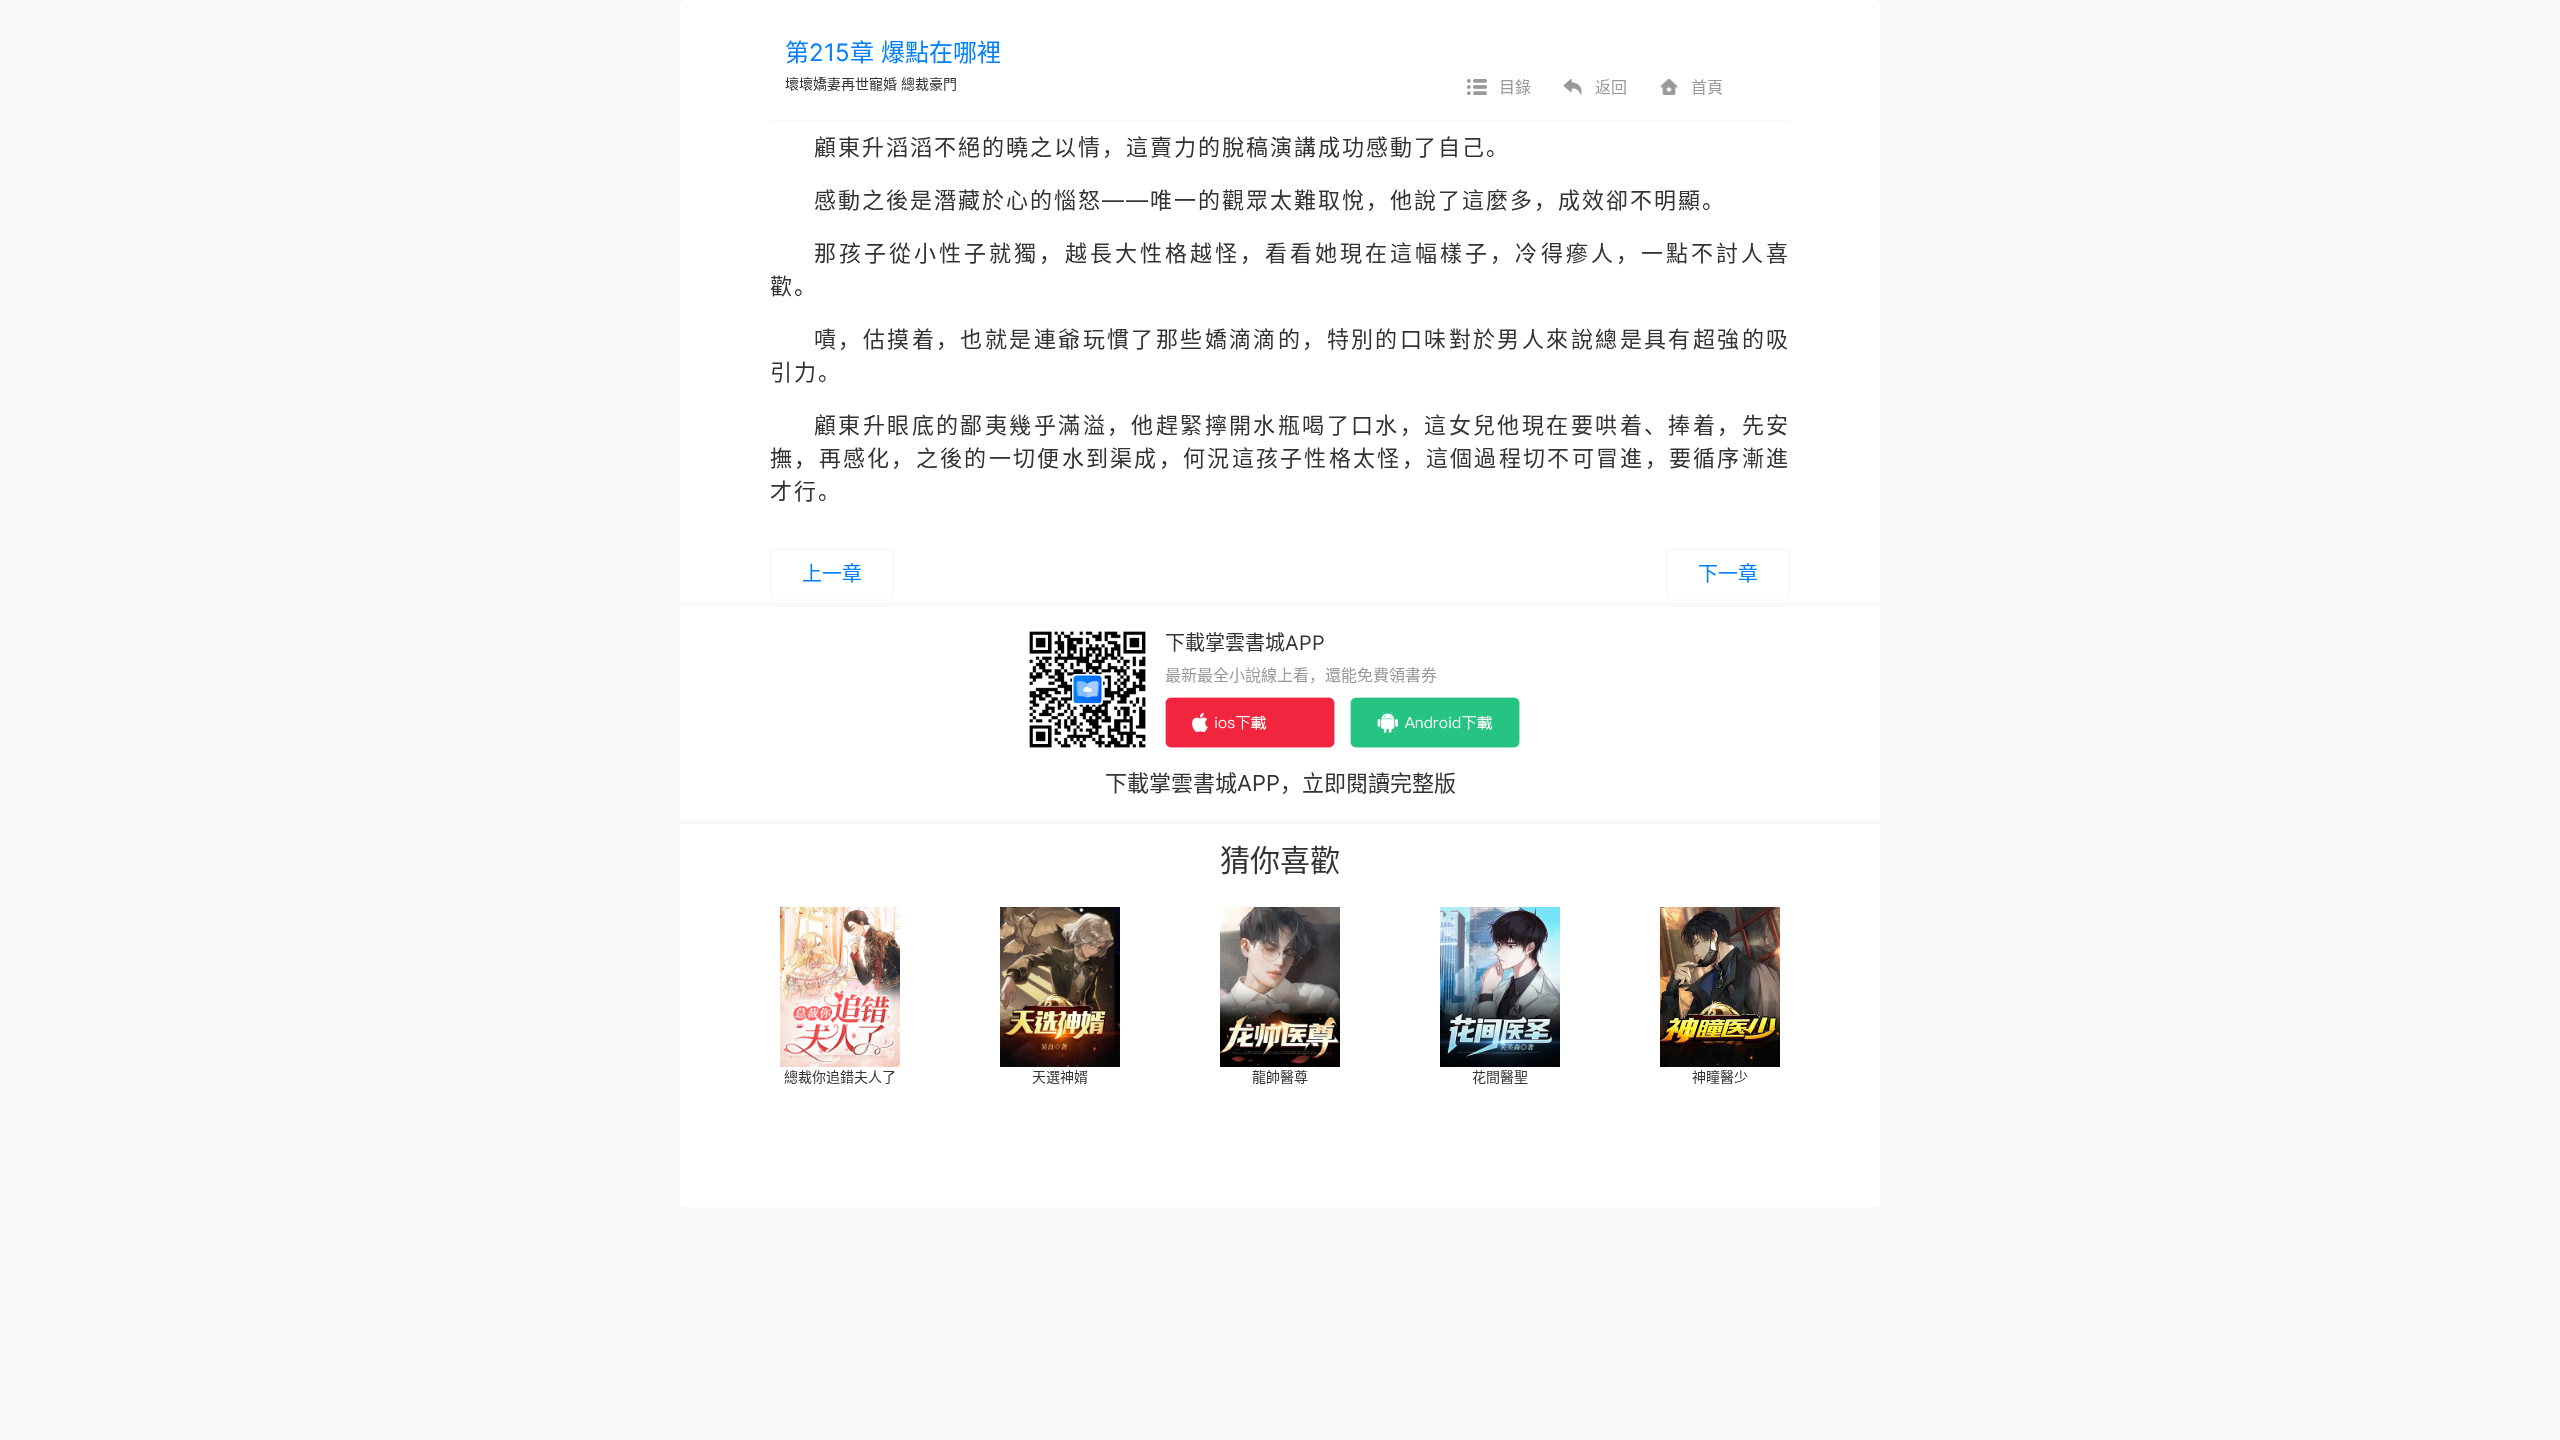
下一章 (1728, 574)
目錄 (1515, 87)
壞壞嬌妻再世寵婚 (841, 83)
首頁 (1707, 87)
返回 (1611, 87)
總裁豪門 (929, 83)
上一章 (832, 574)
